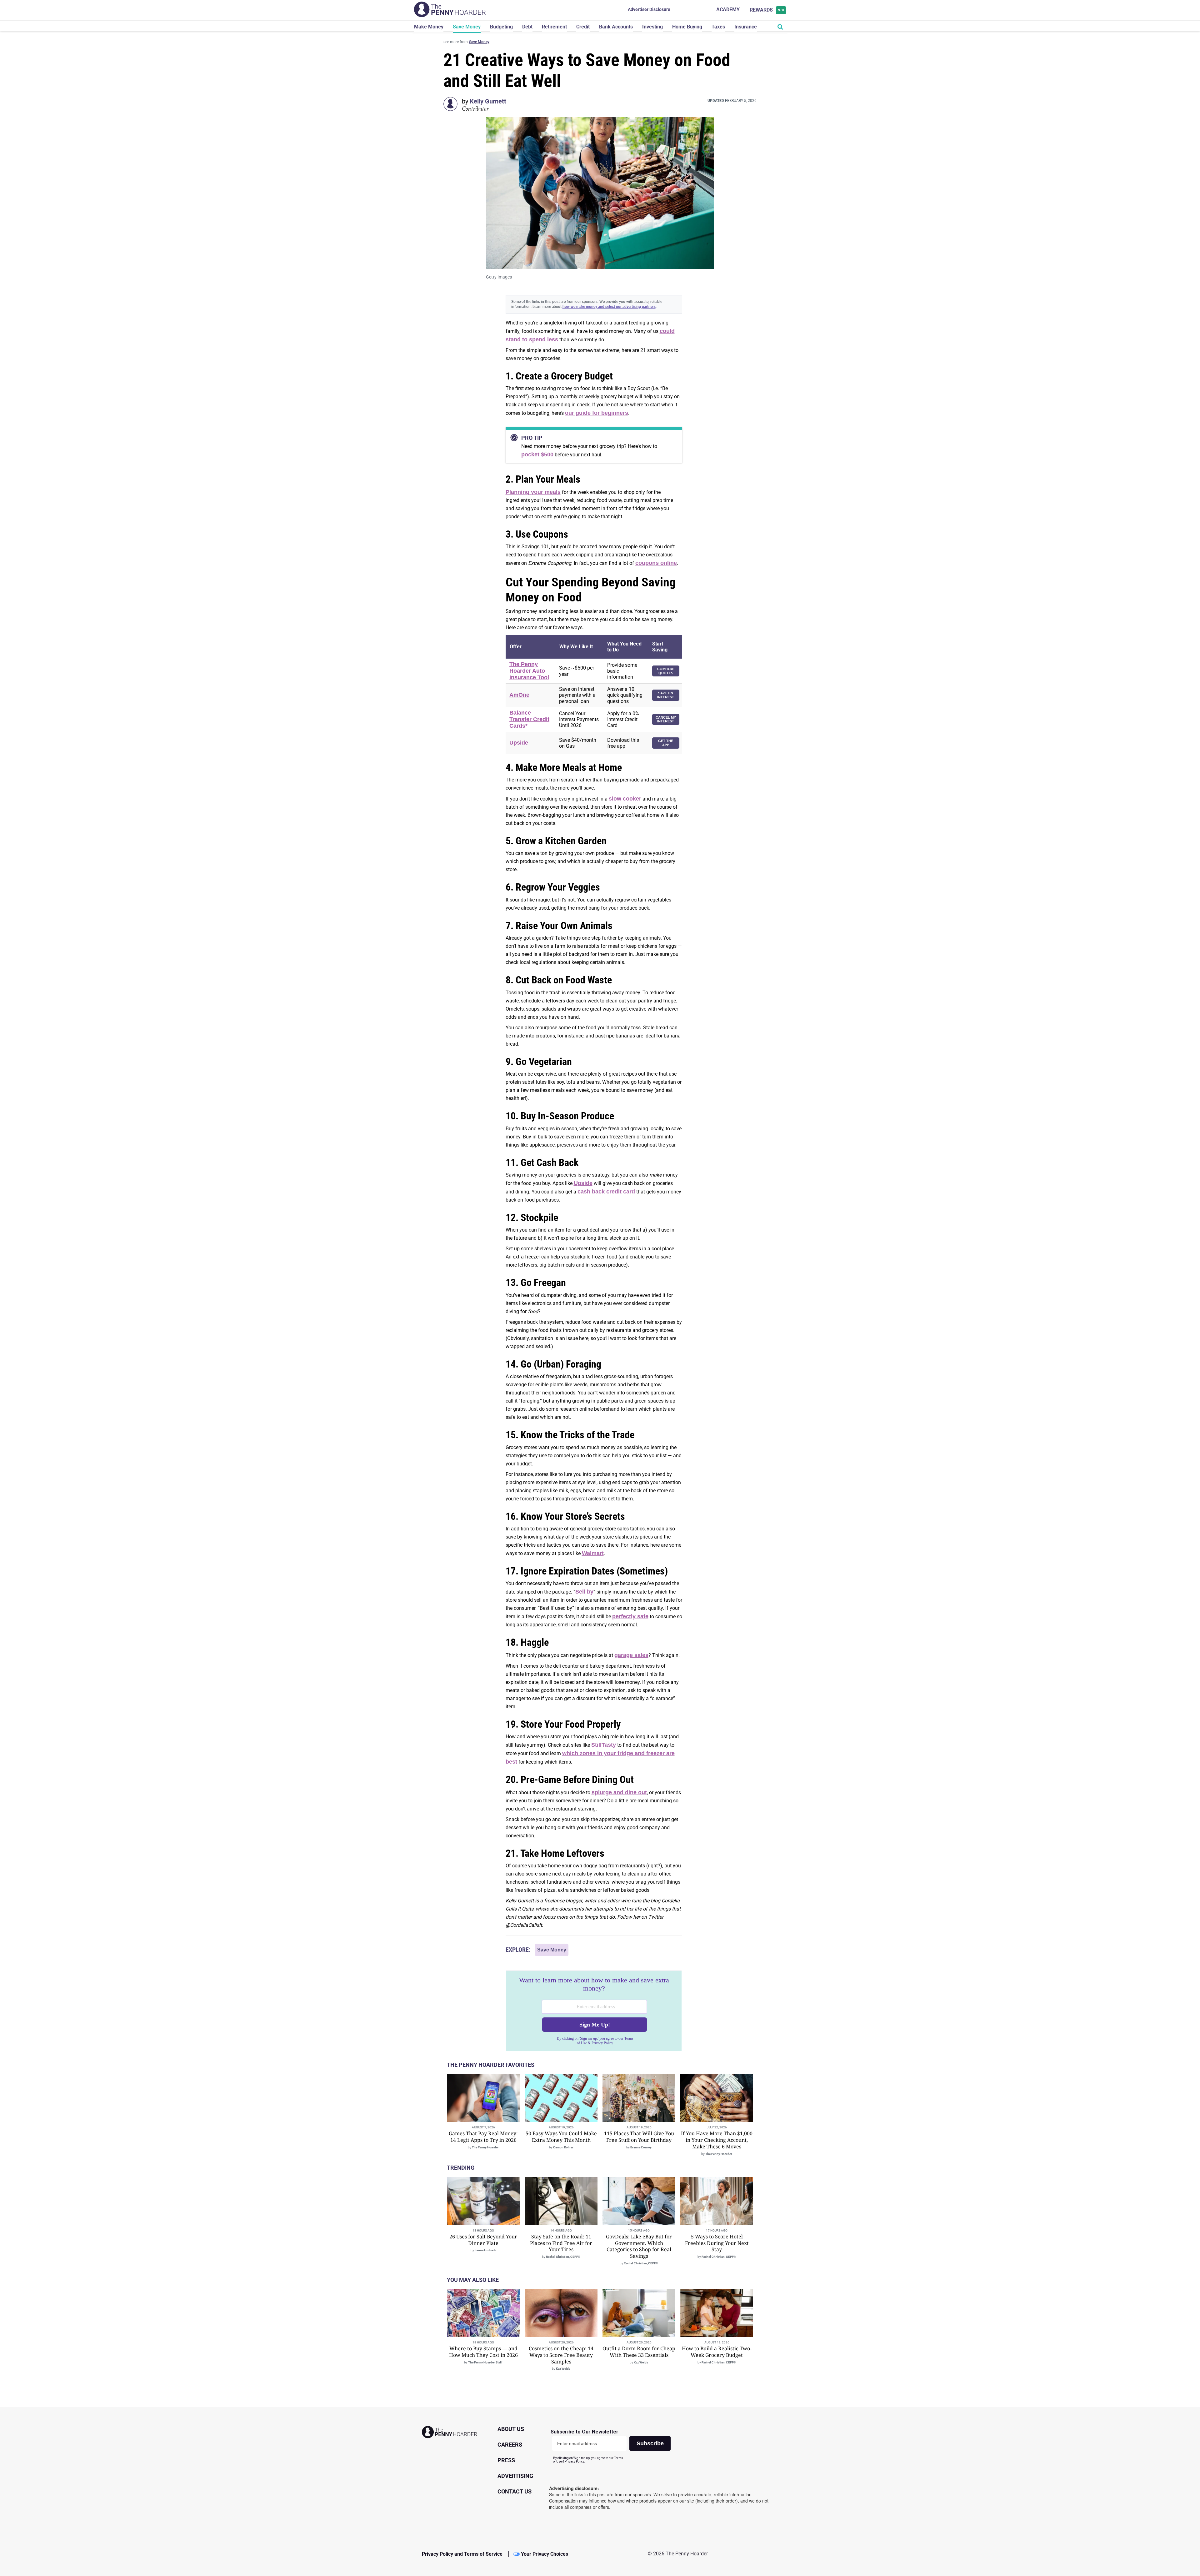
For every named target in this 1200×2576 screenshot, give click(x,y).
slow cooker (625, 799)
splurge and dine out (619, 1792)
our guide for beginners (597, 413)
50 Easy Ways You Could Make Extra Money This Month (561, 2137)
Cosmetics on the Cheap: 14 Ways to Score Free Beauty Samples (561, 2355)
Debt (527, 27)
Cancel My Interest (666, 719)
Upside (519, 743)
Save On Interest (666, 695)
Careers (510, 2445)
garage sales (631, 1655)
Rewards (767, 10)
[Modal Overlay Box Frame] (594, 2011)
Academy (728, 10)
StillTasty (604, 1745)
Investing (652, 27)
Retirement (554, 27)
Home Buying (687, 27)
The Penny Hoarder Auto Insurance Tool (529, 671)
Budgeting (501, 27)
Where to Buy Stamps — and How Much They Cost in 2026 (483, 2352)
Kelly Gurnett (488, 101)
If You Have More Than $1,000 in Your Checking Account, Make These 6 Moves (717, 2140)
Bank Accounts (616, 27)
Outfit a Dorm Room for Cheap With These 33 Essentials (639, 2352)
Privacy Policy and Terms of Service (462, 2554)
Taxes (718, 27)
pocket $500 (537, 454)
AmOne (519, 695)
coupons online (656, 563)
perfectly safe (630, 1616)
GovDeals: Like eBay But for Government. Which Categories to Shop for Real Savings (639, 2246)
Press (506, 2460)
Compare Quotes (666, 671)
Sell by (584, 1592)
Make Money (429, 27)
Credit (583, 27)
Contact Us (515, 2491)
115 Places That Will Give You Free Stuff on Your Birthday (639, 2137)
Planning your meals (533, 492)
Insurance (746, 27)
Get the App (666, 743)
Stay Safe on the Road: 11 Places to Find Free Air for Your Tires (561, 2243)
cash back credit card (606, 1192)
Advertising (515, 2476)
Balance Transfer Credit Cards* (529, 719)
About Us (511, 2429)
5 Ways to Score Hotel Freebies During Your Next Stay (717, 2243)
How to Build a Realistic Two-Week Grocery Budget (717, 2352)
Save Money (467, 27)
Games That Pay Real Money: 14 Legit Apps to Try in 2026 (483, 2137)
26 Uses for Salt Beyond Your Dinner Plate (483, 2240)
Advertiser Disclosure (649, 9)
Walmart (593, 1553)
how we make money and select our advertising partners (609, 307)
